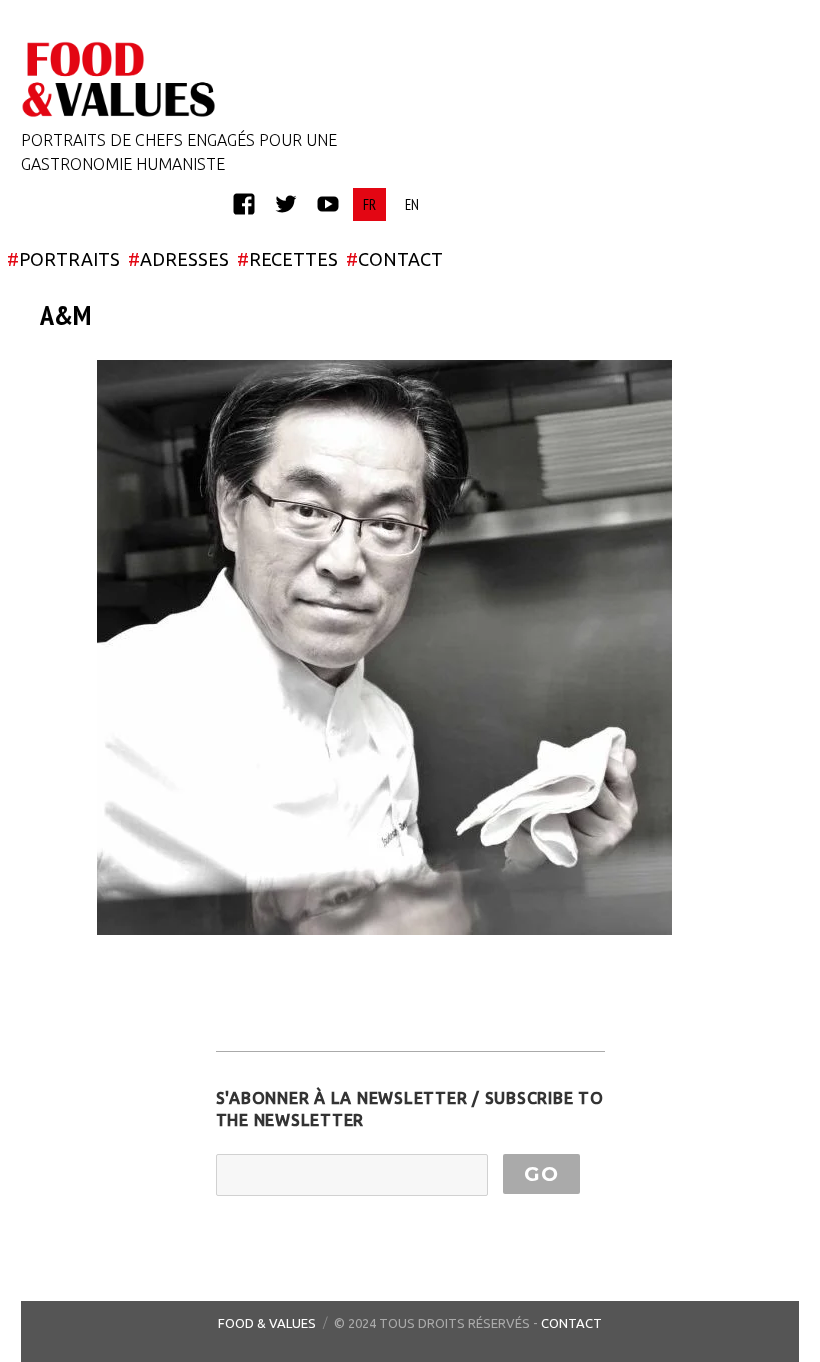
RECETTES (287, 259)
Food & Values (267, 1323)
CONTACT (394, 259)
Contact (571, 1323)
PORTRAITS (63, 259)
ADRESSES (178, 259)
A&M (65, 314)
